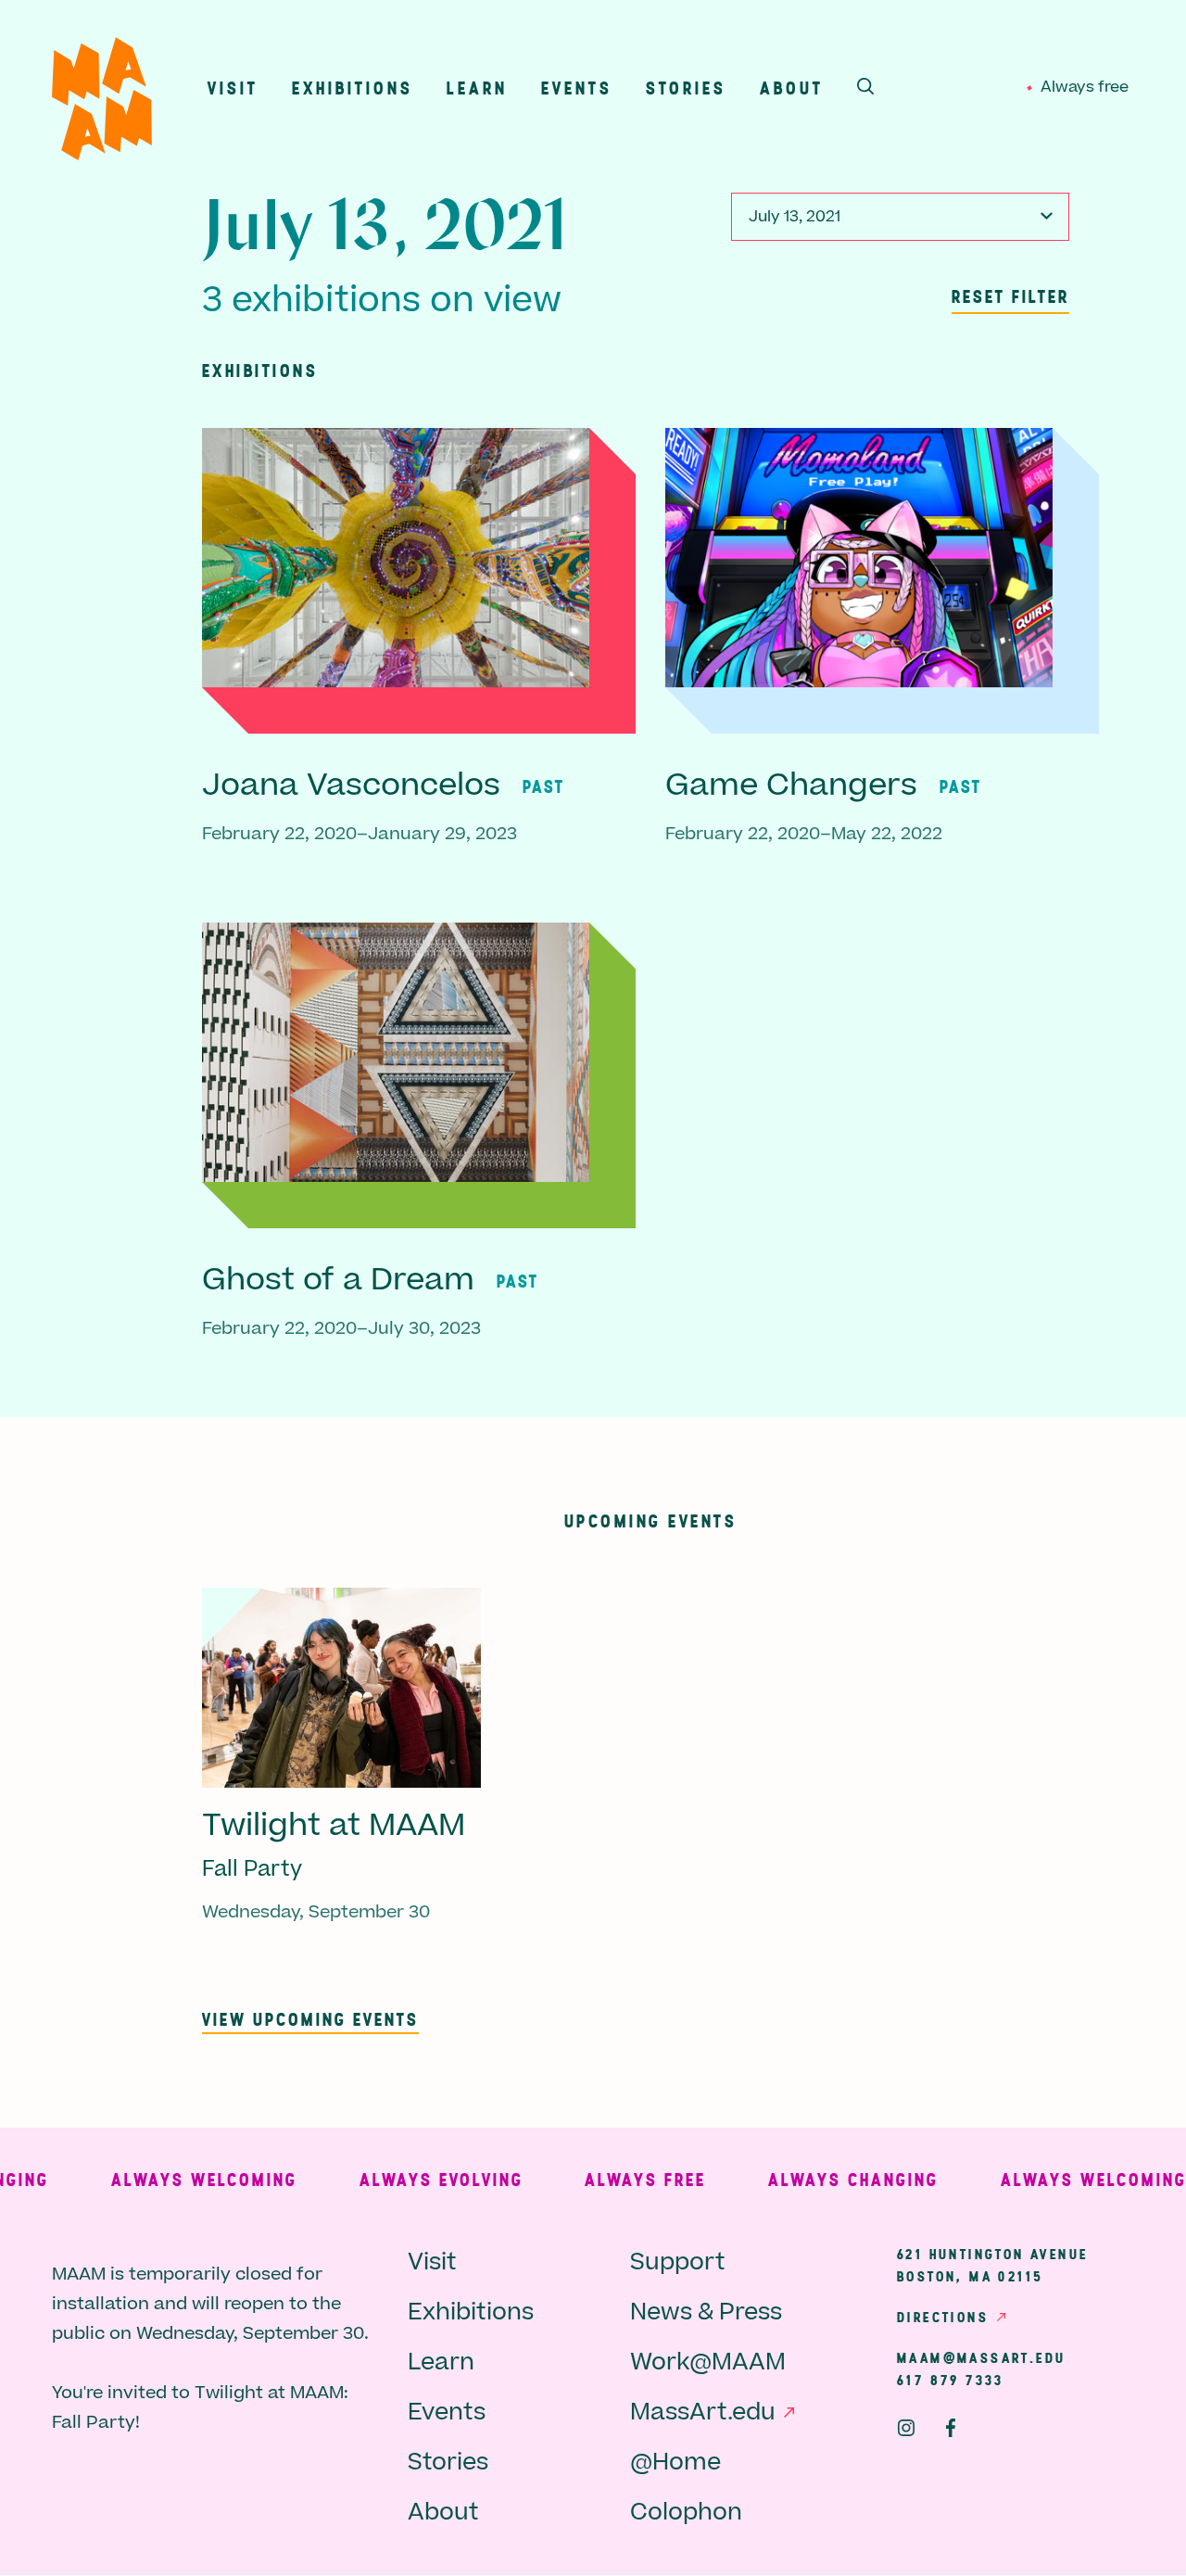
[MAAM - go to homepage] (102, 103)
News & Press (706, 2312)
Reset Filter (1010, 296)
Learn (477, 88)
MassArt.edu (703, 2413)
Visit (233, 88)
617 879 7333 (951, 2380)
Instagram (906, 2428)
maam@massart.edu (981, 2357)
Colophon (686, 2513)
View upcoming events (310, 2019)
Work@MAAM (708, 2362)
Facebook (951, 2428)
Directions (943, 2317)
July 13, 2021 (795, 217)
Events (577, 88)
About (792, 88)
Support (678, 2262)
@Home (675, 2463)
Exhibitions (353, 88)
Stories (686, 88)
